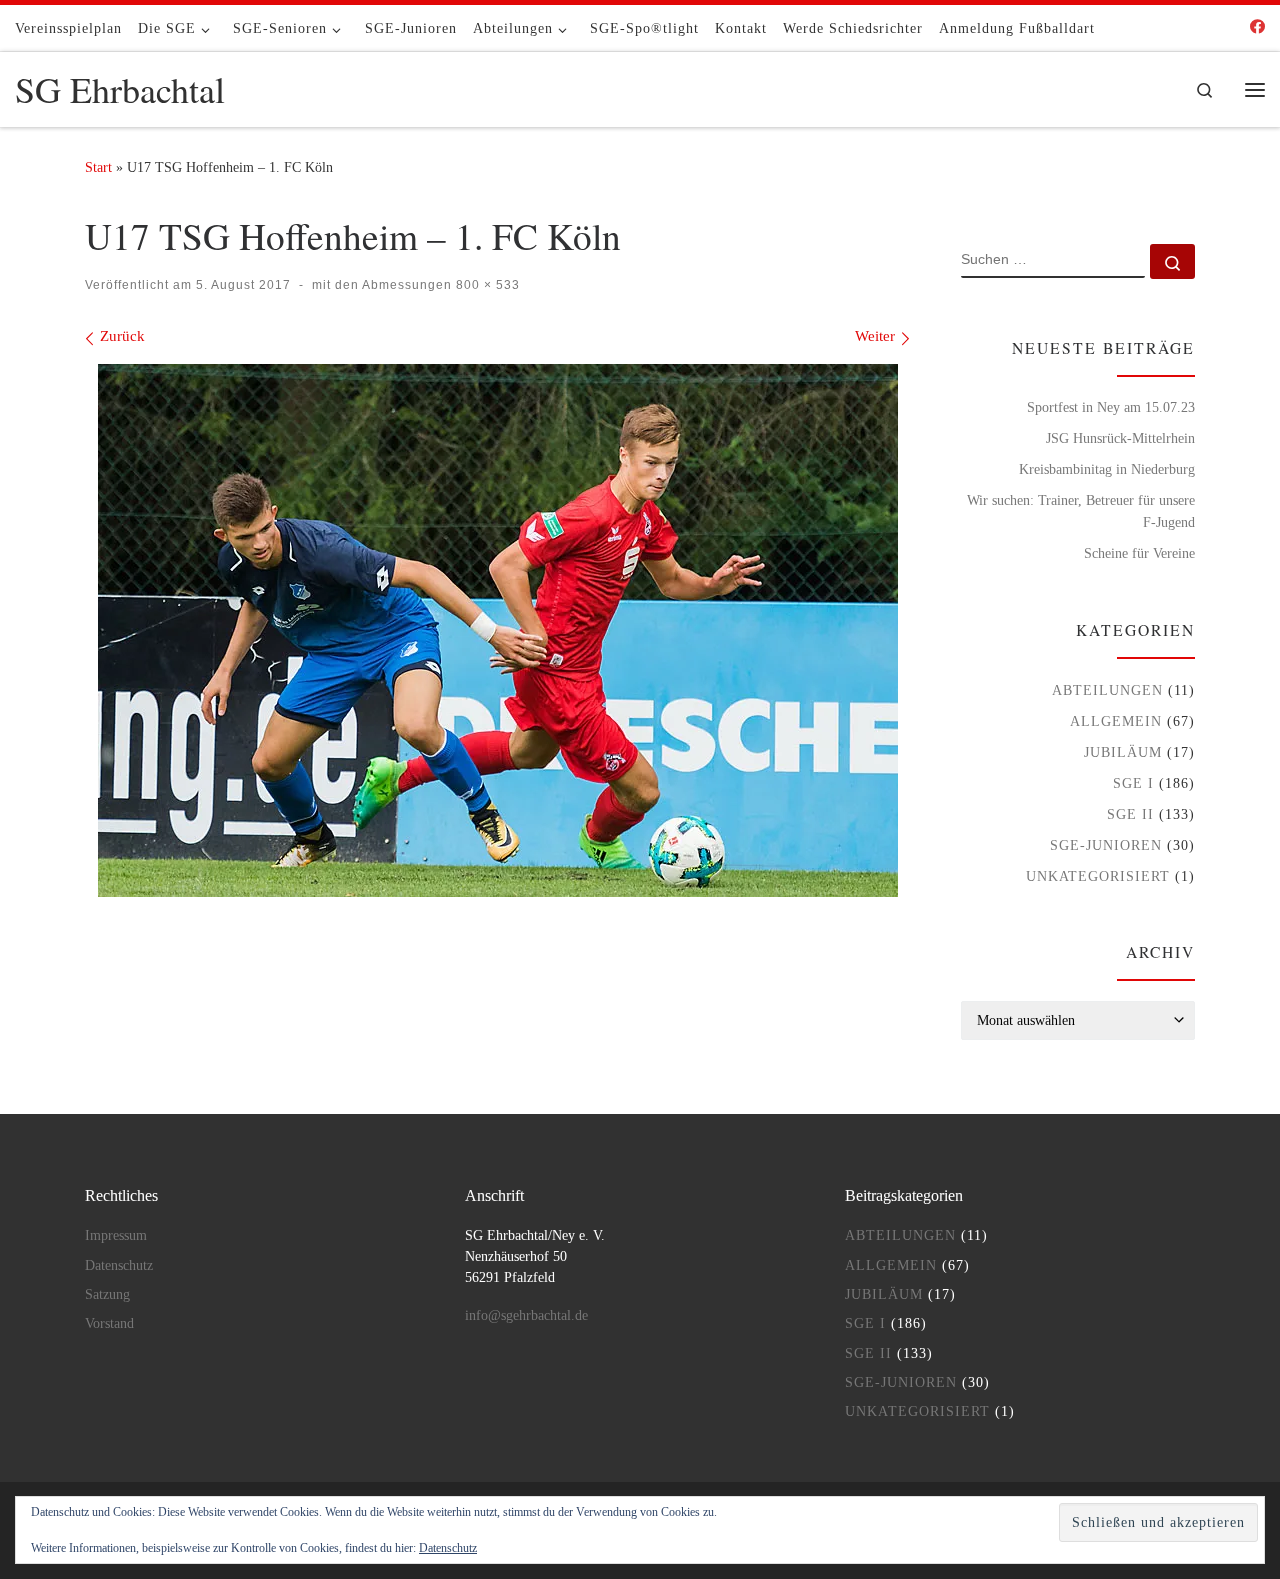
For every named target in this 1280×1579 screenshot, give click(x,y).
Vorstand (109, 1323)
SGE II (1130, 814)
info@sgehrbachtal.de (526, 1315)
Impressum (116, 1235)
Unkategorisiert (1098, 876)
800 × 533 (486, 285)
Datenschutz (119, 1265)
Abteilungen (1107, 690)
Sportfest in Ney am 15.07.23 (1111, 407)
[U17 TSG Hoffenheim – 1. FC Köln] (498, 630)
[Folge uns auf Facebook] (1257, 27)
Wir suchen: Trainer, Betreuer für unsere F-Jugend (1081, 511)
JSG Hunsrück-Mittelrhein (1120, 438)
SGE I (1133, 783)
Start (98, 167)
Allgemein (1116, 721)
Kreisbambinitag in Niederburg (1107, 469)
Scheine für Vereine (1139, 553)
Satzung (107, 1294)
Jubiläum (1123, 752)
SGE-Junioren (1106, 845)
